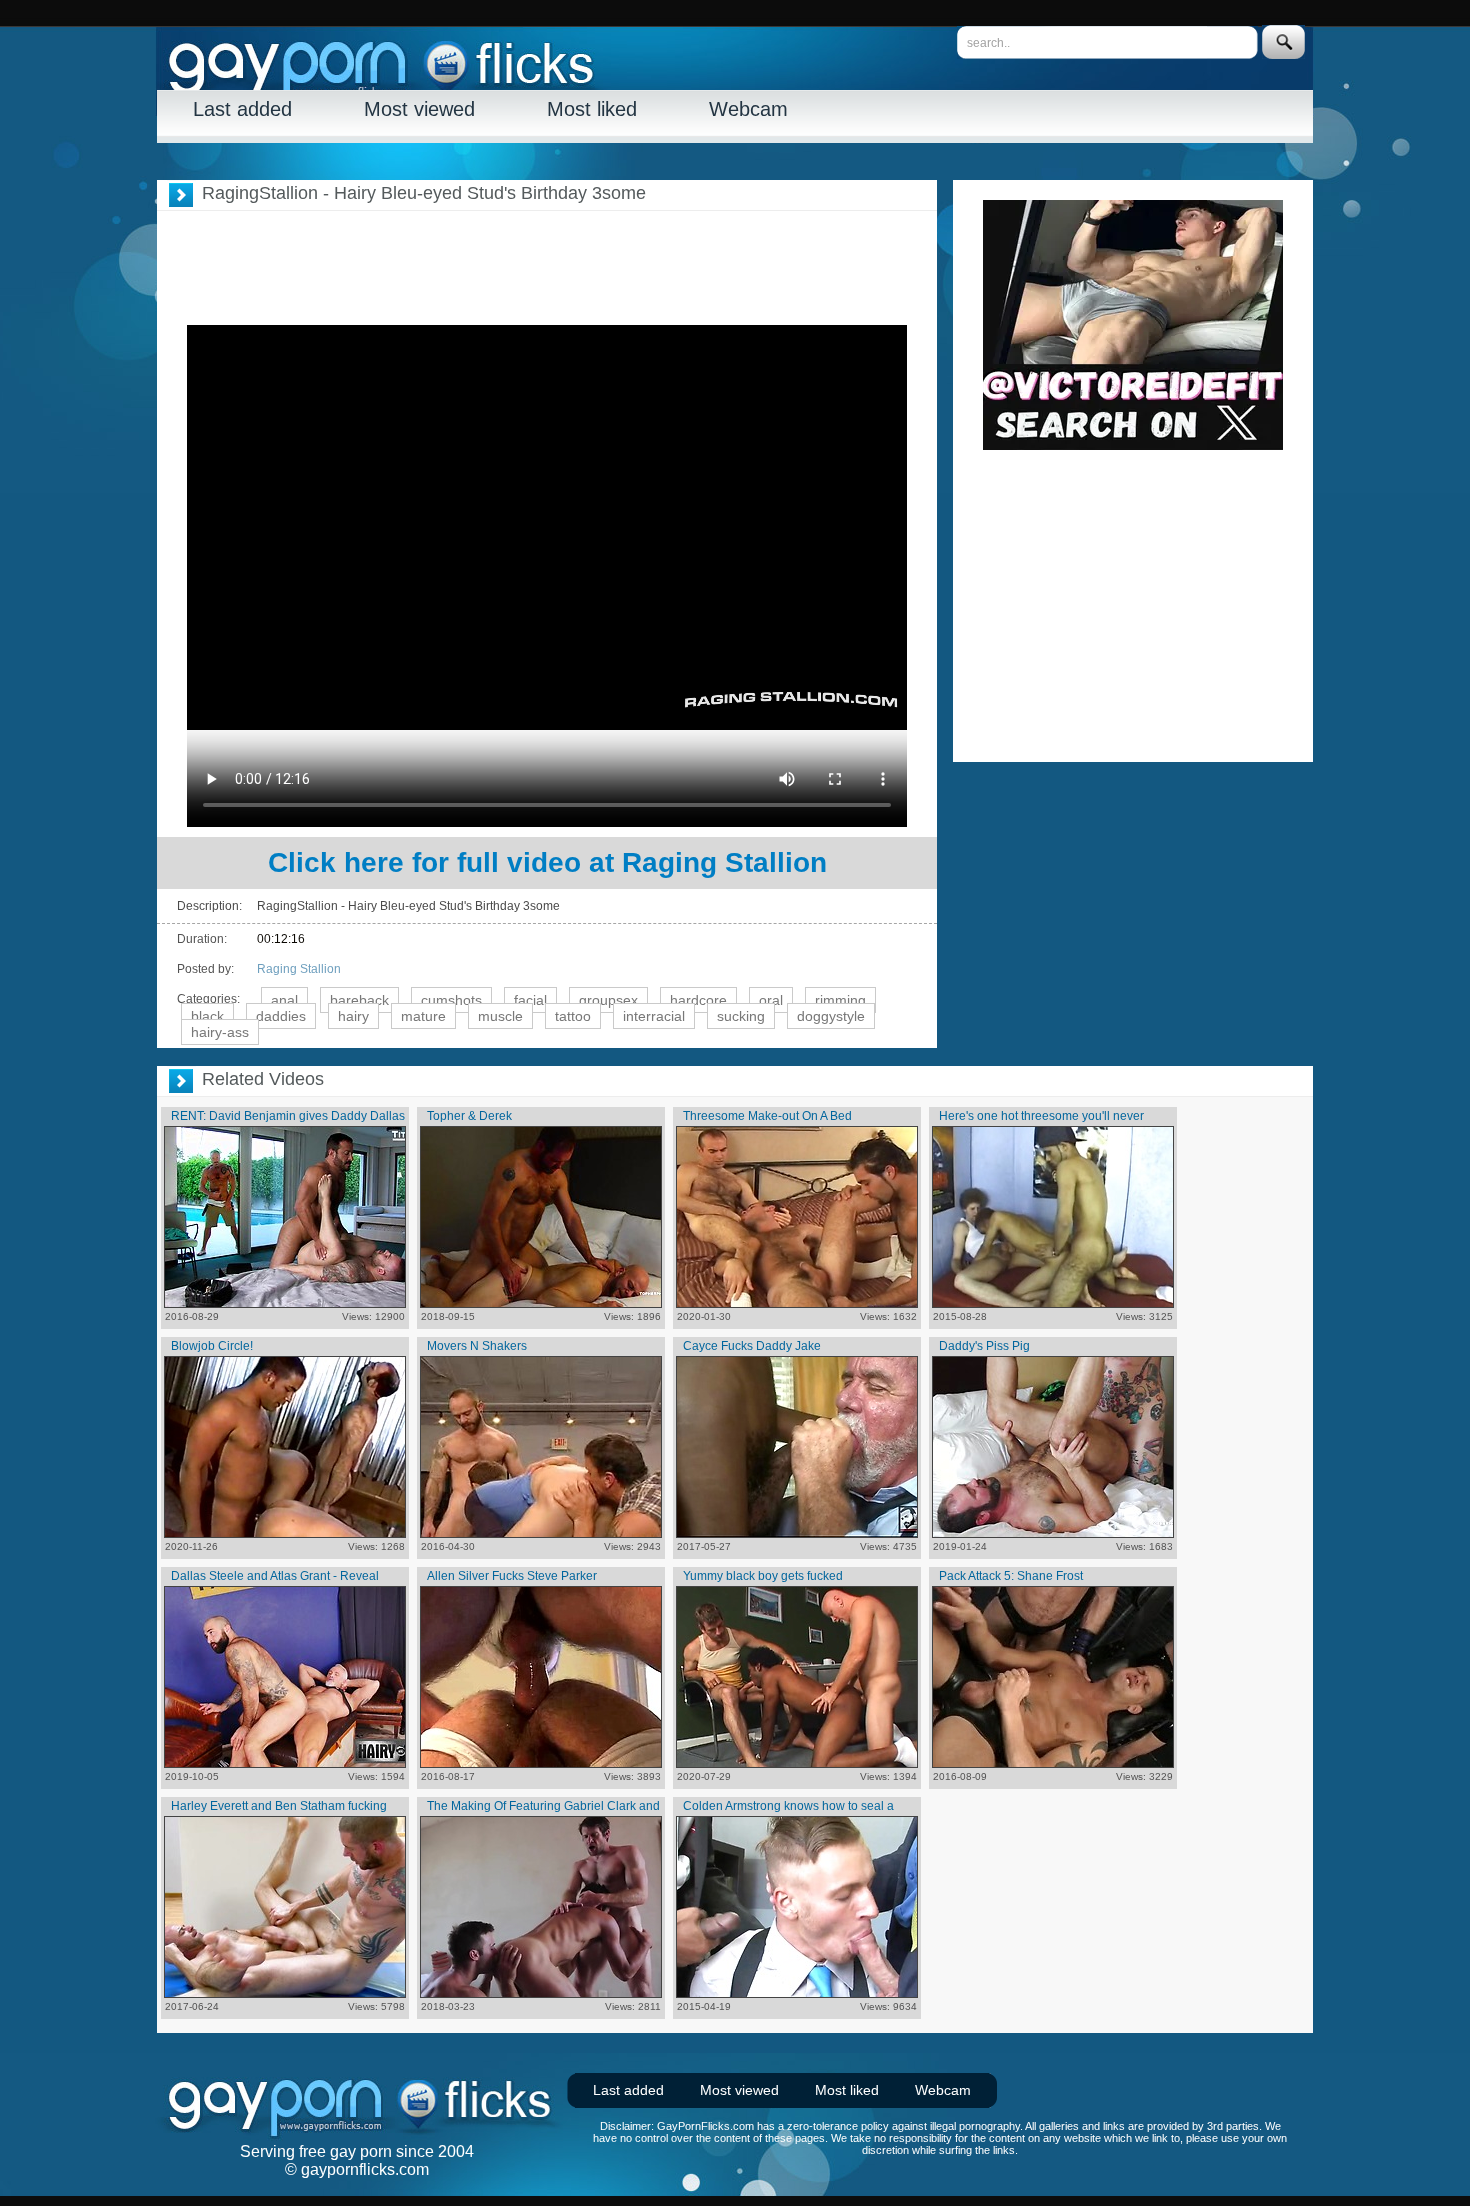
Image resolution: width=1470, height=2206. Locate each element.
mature (423, 1016)
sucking (741, 1016)
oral (771, 1000)
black (207, 1016)
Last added (242, 109)
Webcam (748, 109)
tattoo (573, 1016)
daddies (281, 1016)
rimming (840, 1000)
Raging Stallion (299, 969)
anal (284, 1000)
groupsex (608, 1000)
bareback (359, 1000)
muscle (500, 1016)
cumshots (451, 1000)
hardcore (698, 1000)
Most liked (592, 109)
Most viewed (419, 109)
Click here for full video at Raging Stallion (547, 862)
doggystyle (831, 1016)
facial (530, 1000)
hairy (353, 1016)
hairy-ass (220, 1032)
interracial (654, 1016)
